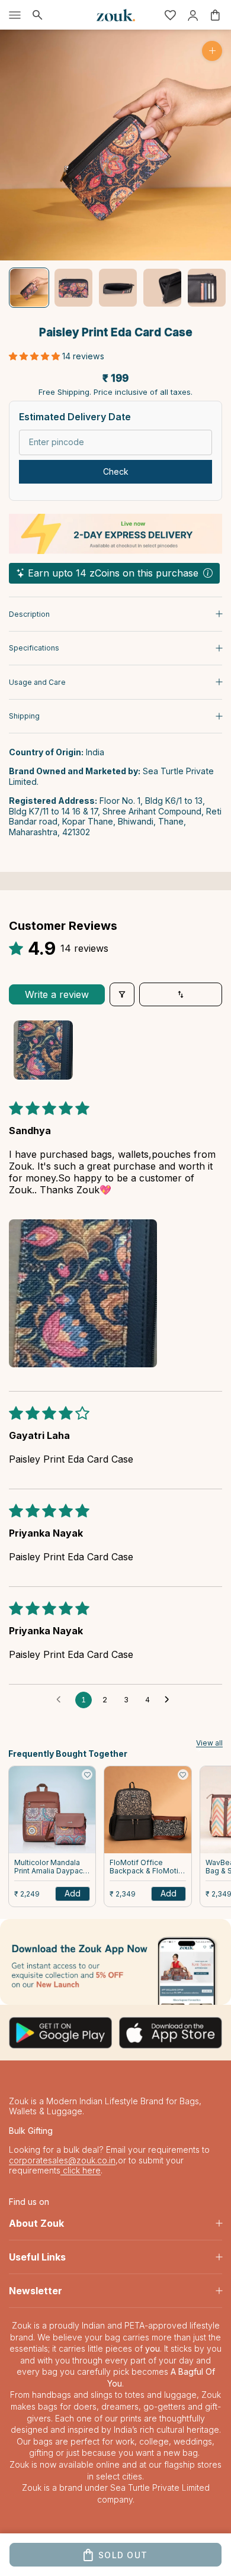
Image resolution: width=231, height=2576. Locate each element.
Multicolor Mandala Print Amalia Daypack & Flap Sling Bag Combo (51, 1867)
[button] (36, 356)
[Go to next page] (170, 1700)
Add (73, 1893)
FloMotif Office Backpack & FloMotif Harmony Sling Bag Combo (145, 1867)
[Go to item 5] (207, 288)
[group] (115, 1962)
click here (81, 2170)
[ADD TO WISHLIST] (87, 1775)
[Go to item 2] (73, 288)
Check (116, 471)
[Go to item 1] (29, 288)
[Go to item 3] (118, 288)
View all (209, 1743)
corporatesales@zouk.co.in (62, 2160)
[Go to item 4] (162, 288)
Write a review (57, 994)
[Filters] (122, 994)
